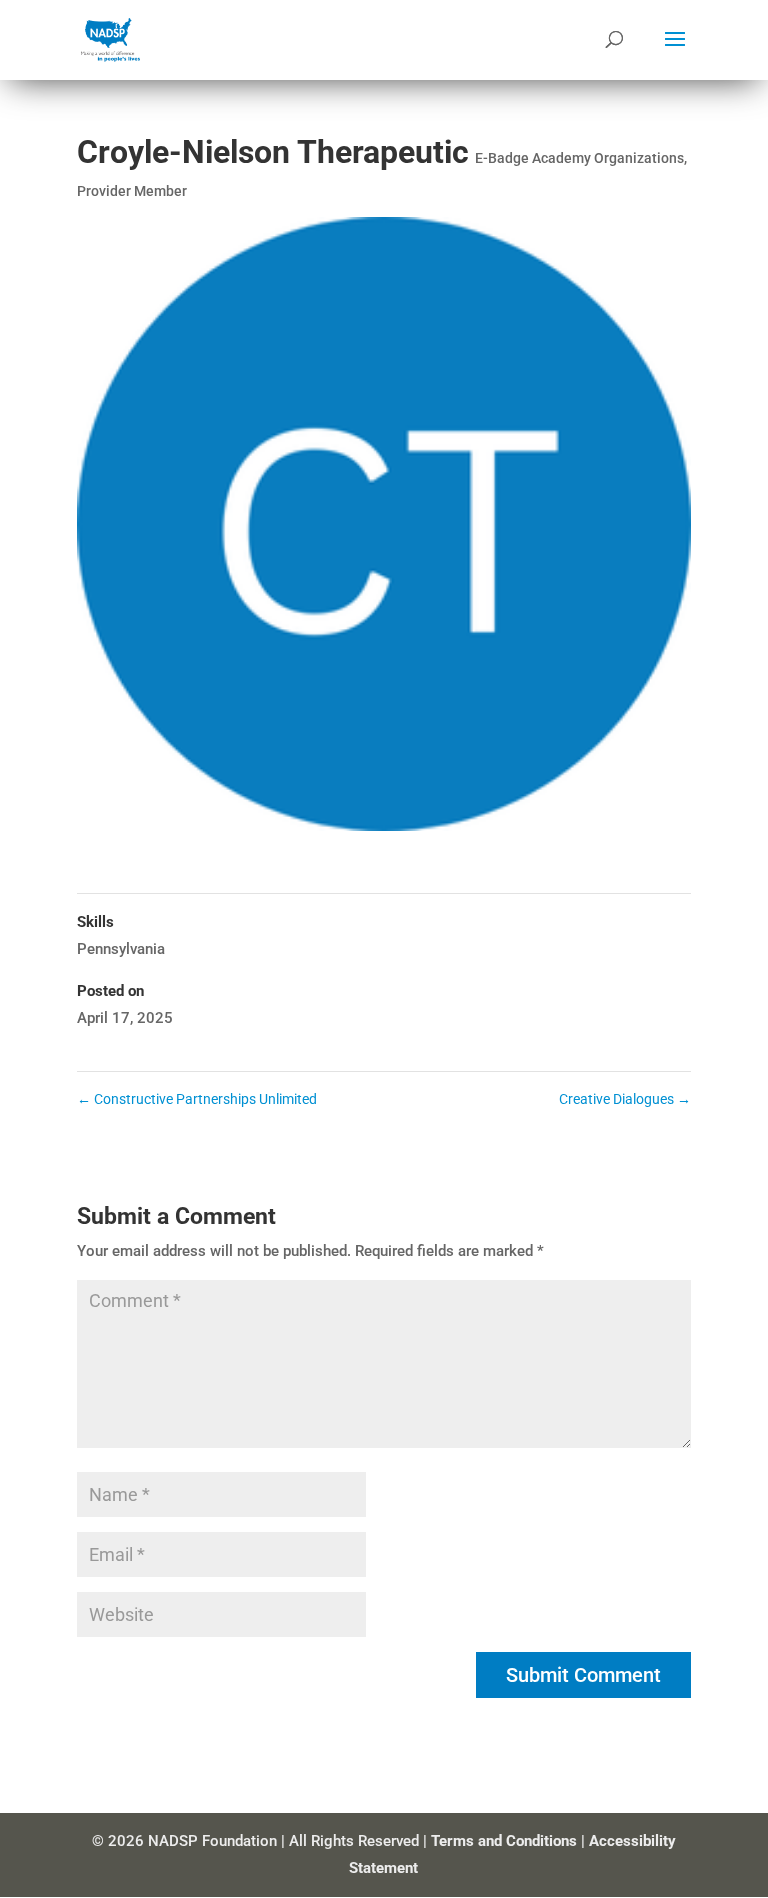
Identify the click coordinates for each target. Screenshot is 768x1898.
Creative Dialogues (625, 1099)
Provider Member (132, 191)
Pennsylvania (121, 949)
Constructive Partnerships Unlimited (197, 1099)
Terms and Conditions (504, 1841)
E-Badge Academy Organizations (579, 158)
